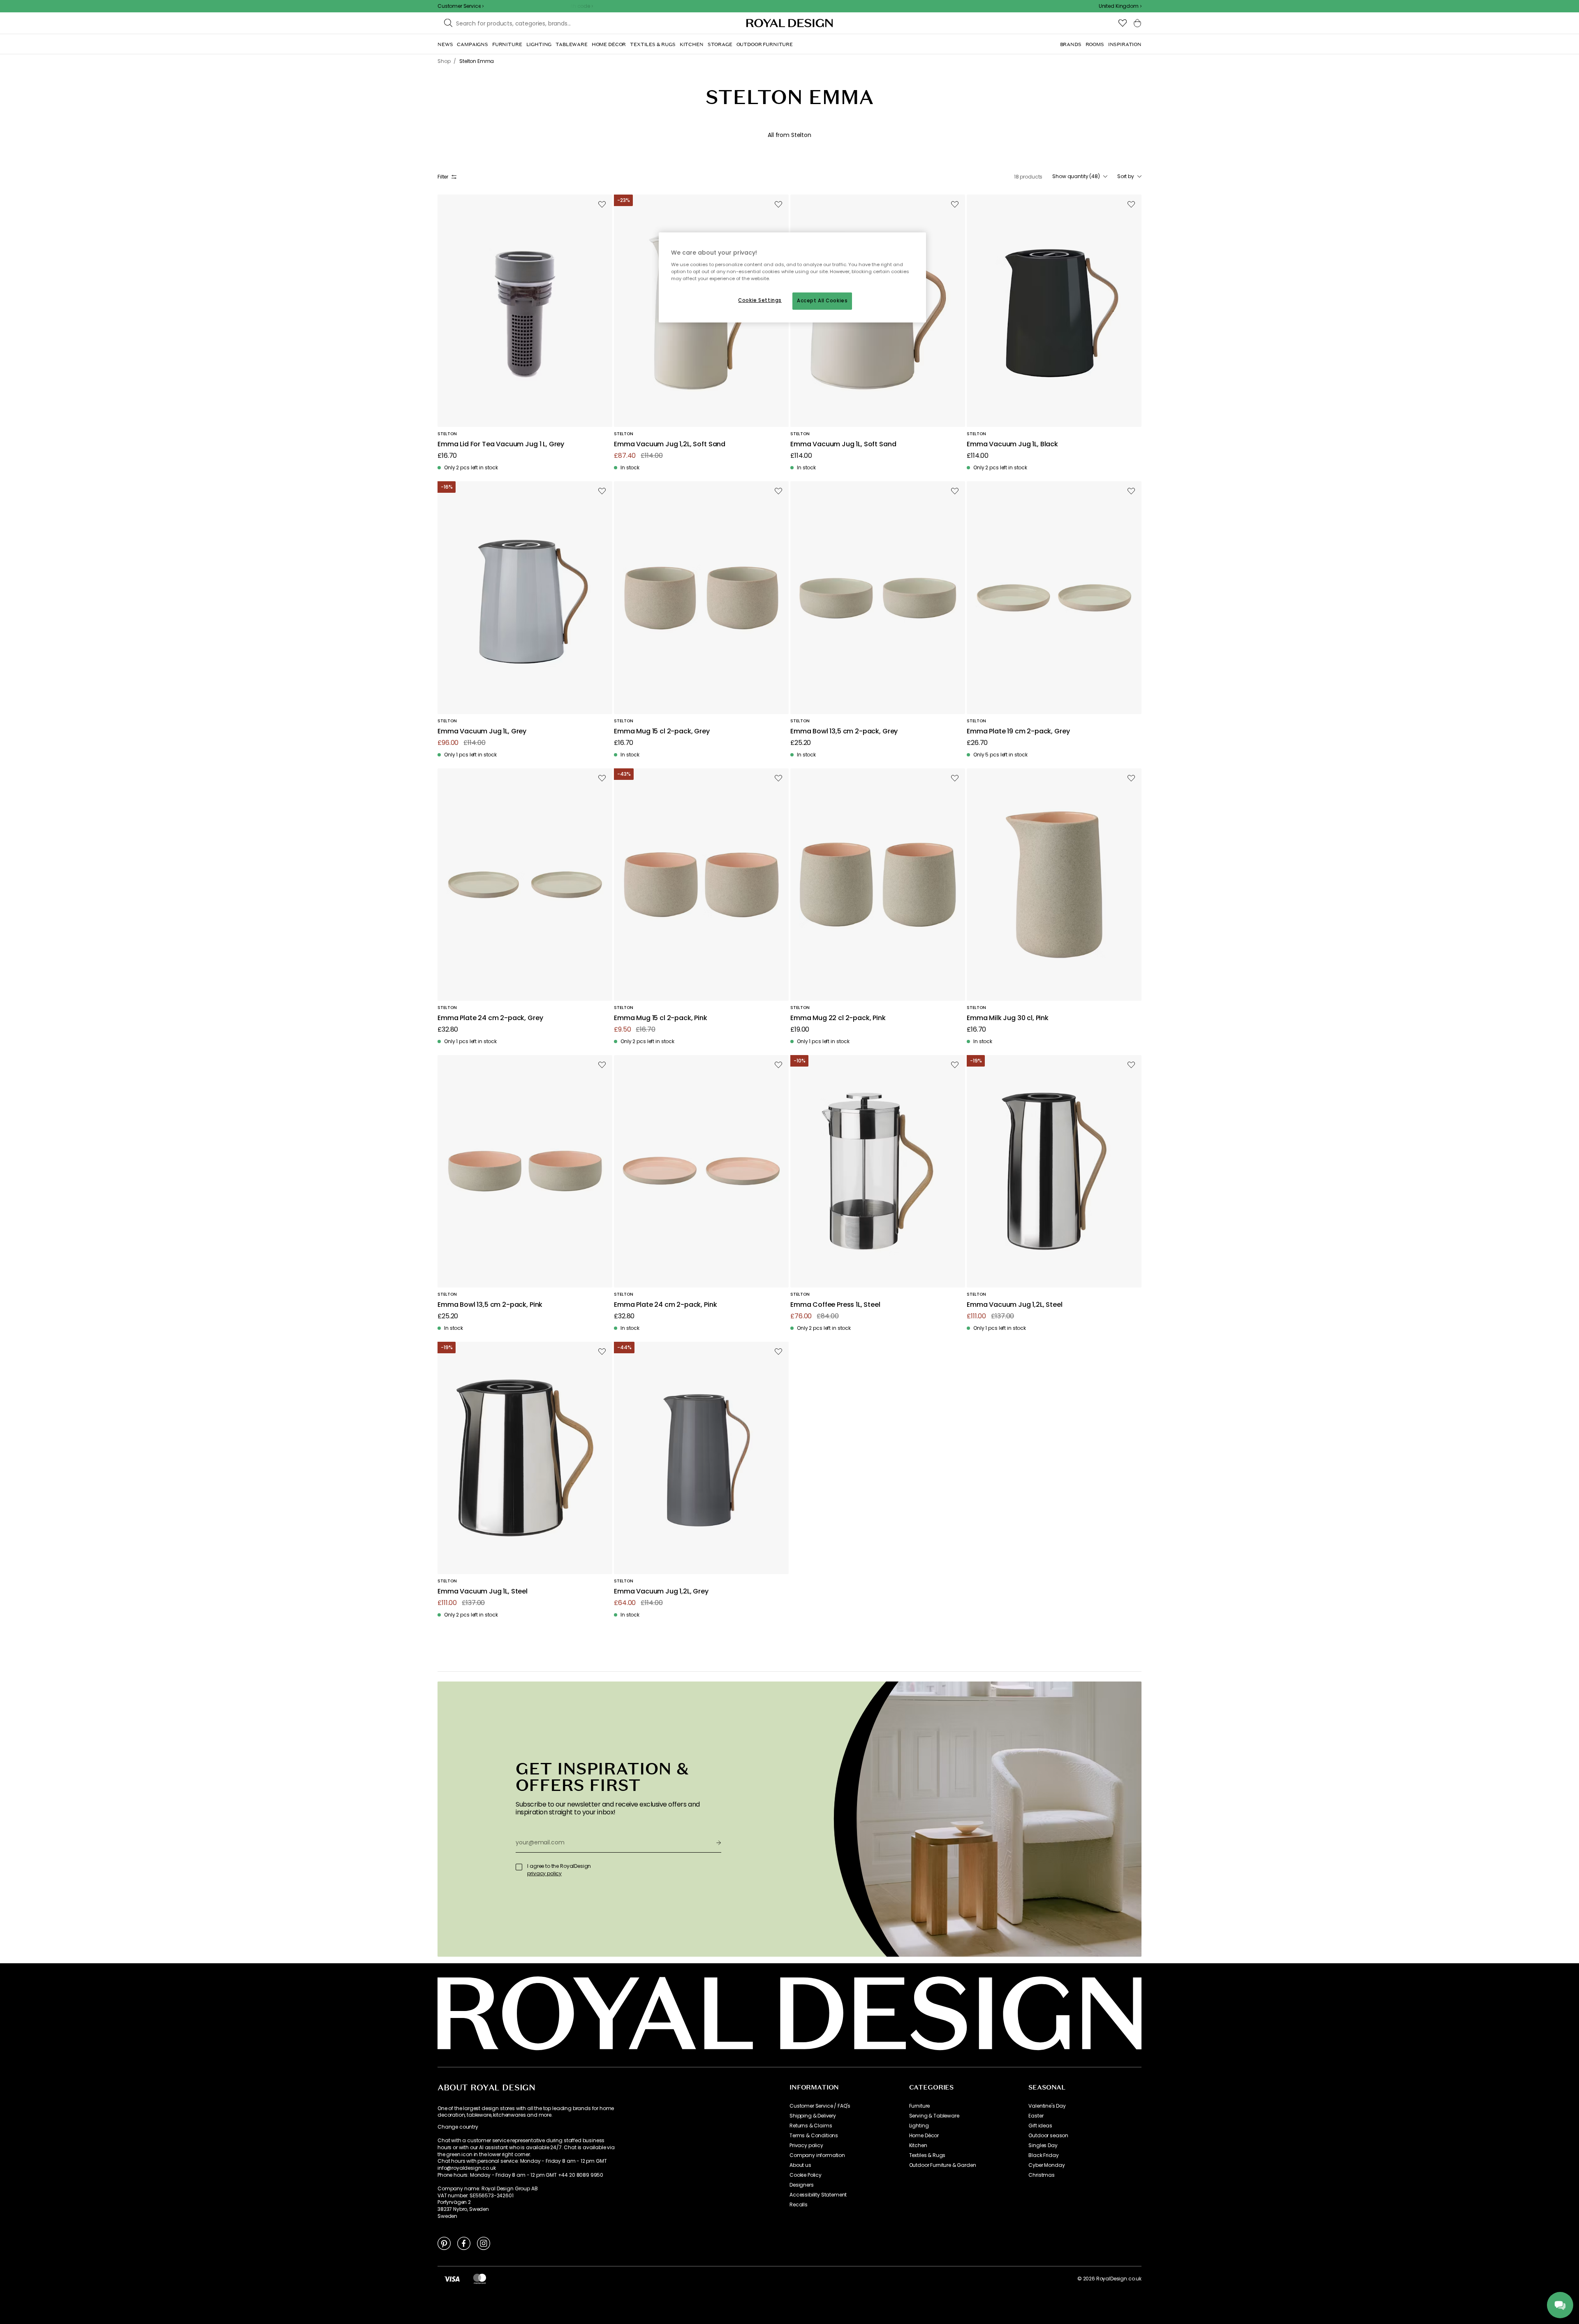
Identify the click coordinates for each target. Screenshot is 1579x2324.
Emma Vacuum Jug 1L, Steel (483, 1592)
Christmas (1042, 2175)
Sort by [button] (1126, 176)
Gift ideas (1040, 2126)
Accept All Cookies (822, 301)
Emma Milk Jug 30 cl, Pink (1008, 1018)
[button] (1120, 6)
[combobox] (1120, 6)
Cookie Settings (760, 300)
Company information (817, 2155)
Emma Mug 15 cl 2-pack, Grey (662, 732)
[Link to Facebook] (464, 2243)
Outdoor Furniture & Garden (943, 2165)
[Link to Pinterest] (444, 2243)
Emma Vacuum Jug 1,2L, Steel (1015, 1305)
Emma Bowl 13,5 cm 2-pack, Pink (490, 1305)
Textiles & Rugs (927, 2155)
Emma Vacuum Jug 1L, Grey (482, 732)
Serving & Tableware (934, 2116)
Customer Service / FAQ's (820, 2106)
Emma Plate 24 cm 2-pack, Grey (490, 1018)
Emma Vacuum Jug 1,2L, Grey (661, 1592)
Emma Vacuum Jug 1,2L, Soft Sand (670, 444)
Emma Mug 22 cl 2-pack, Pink (838, 1018)
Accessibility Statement (818, 2195)
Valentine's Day (1047, 2106)
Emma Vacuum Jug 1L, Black (1012, 444)
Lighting (919, 2126)
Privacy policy (806, 2145)
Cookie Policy (806, 2175)
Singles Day (1043, 2145)
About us (800, 2165)
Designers (802, 2185)
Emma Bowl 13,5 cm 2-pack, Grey (844, 732)
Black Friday (1043, 2155)
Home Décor (924, 2136)
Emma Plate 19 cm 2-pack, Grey (1018, 732)
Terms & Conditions (814, 2136)
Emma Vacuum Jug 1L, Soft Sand (843, 444)
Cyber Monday (1046, 2165)
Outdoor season (1048, 2136)
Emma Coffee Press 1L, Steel (835, 1305)
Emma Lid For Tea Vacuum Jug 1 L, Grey (501, 444)
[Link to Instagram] (484, 2243)
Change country (458, 2127)
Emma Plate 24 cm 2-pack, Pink (665, 1305)
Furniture (920, 2106)
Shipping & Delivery (813, 2116)
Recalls (799, 2205)
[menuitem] (445, 44)
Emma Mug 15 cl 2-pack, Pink (661, 1018)
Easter (1036, 2116)
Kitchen (918, 2145)
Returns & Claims (811, 2126)
